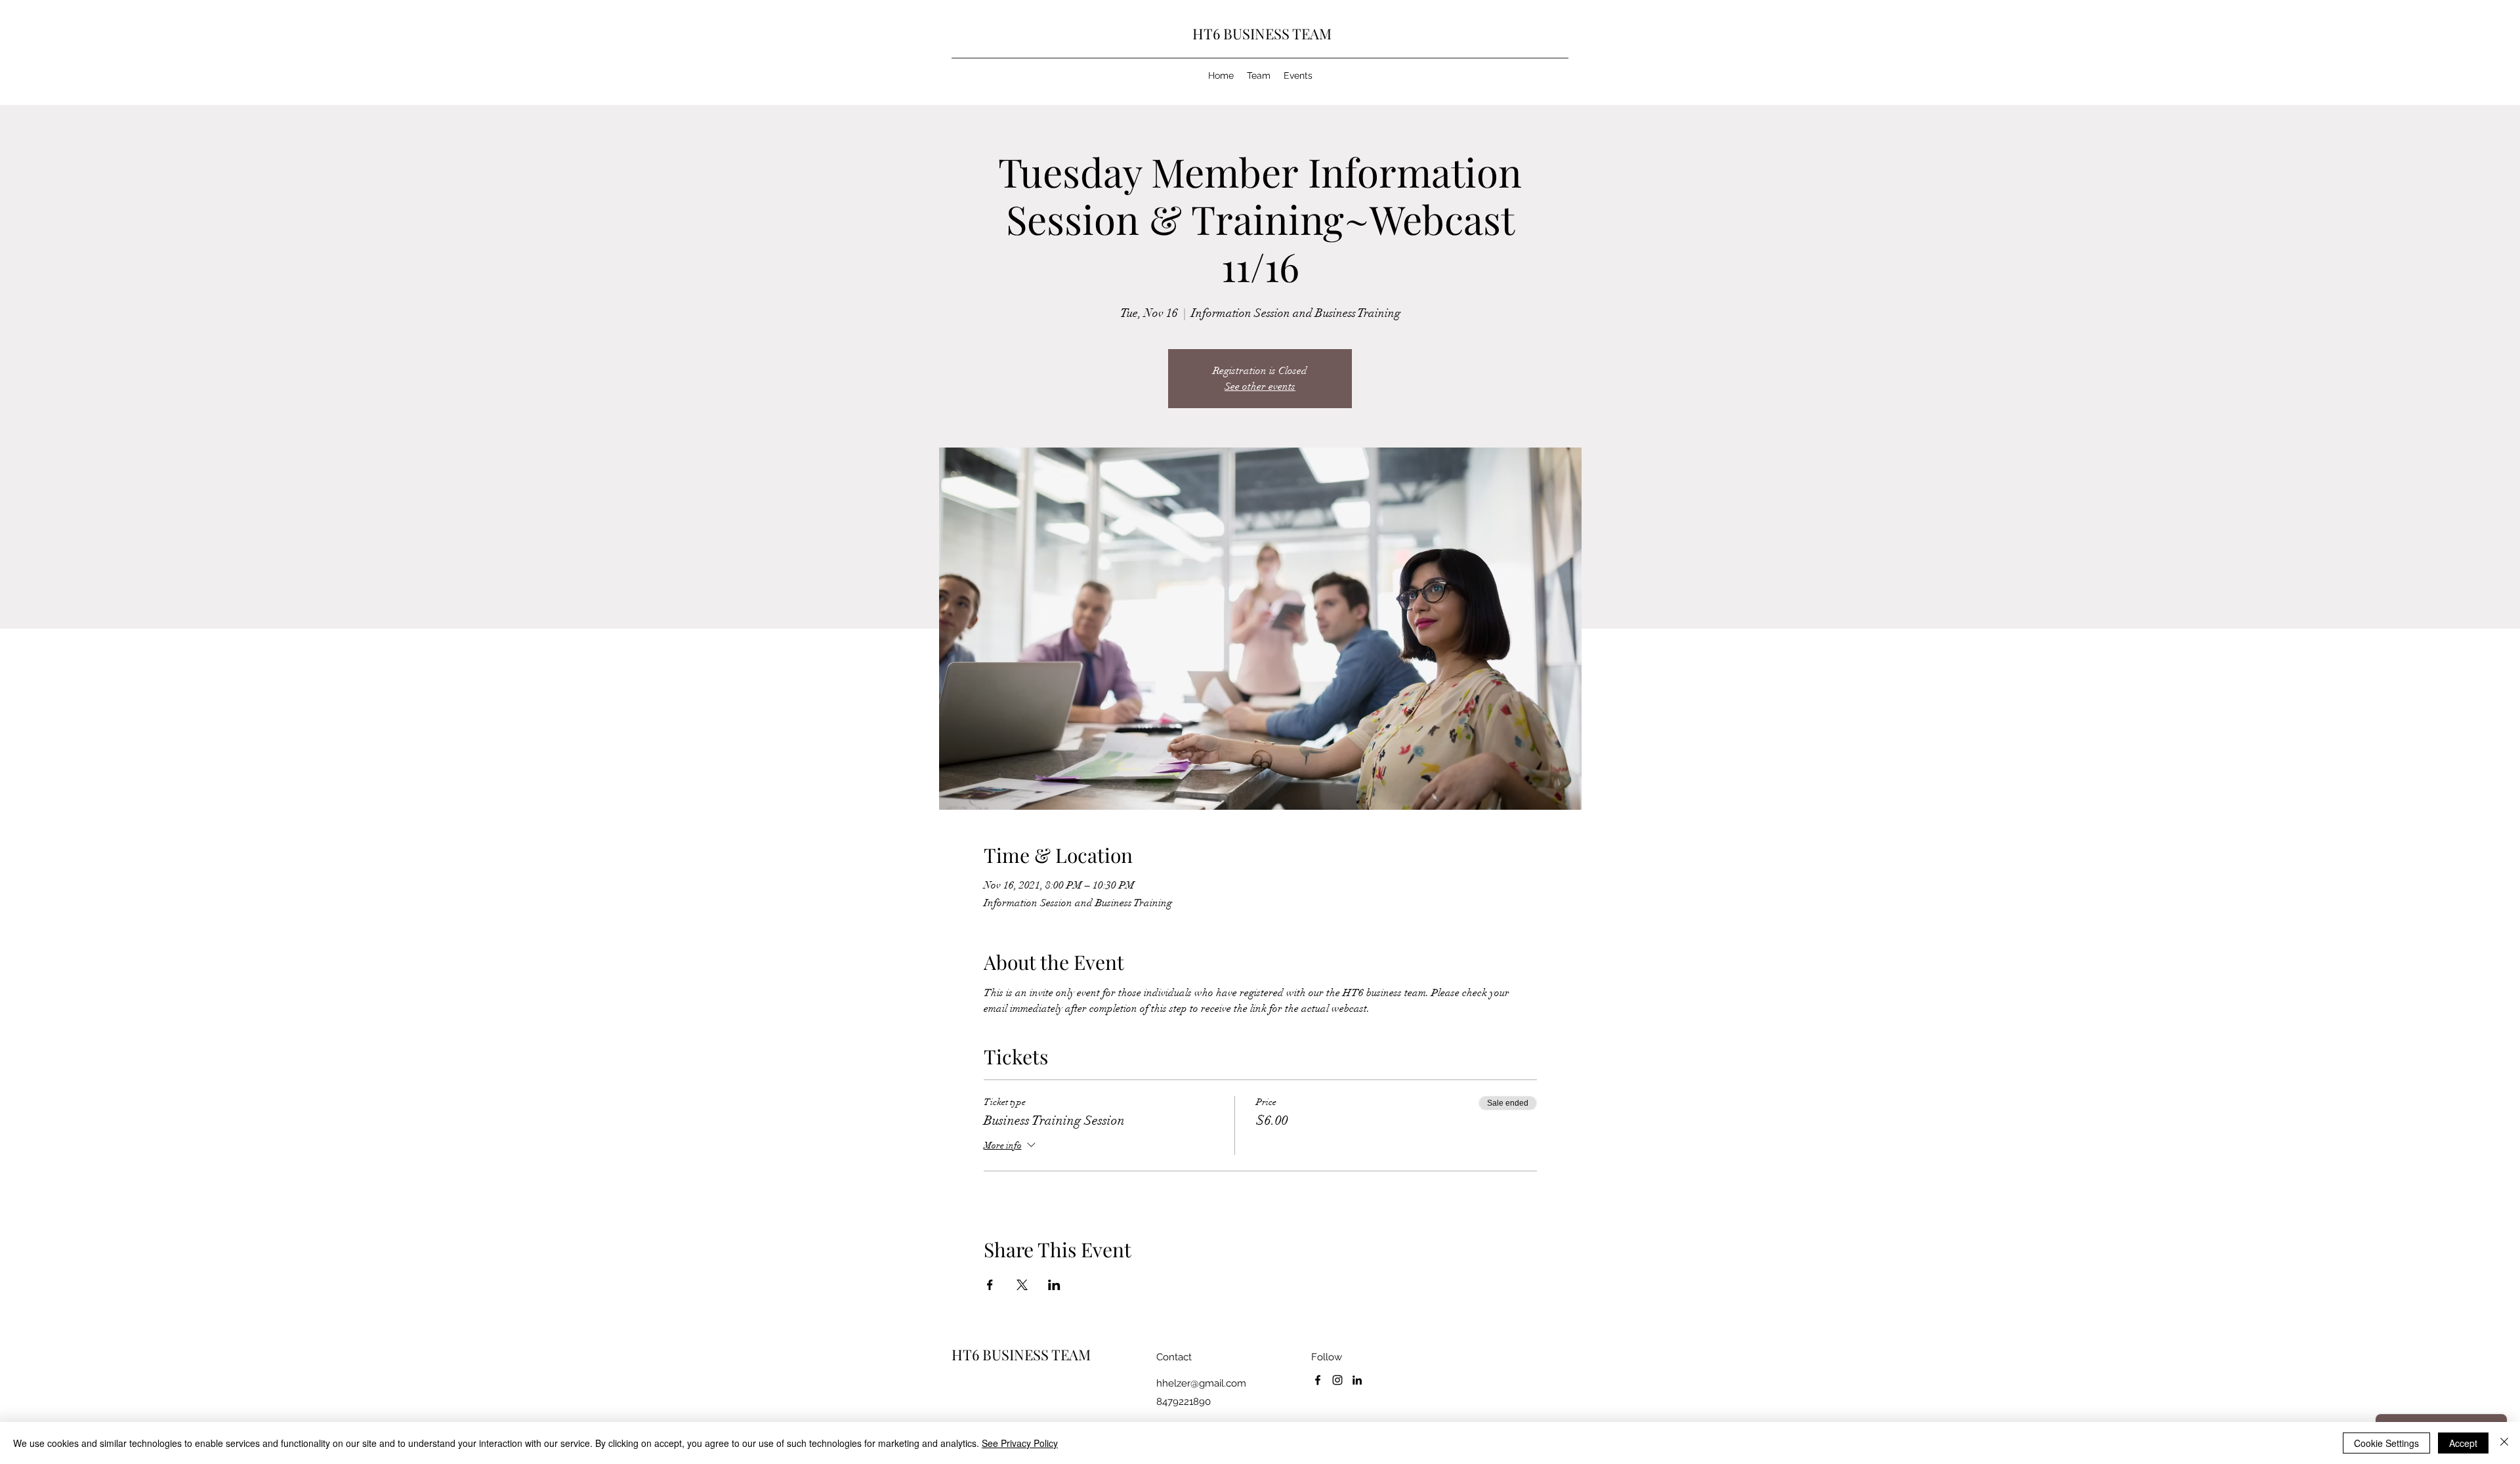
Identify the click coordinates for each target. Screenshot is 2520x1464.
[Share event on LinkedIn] (1054, 1285)
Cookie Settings (2386, 1443)
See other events (1260, 387)
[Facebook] (1318, 1380)
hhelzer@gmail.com (1201, 1383)
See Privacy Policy (1020, 1443)
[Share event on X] (1022, 1285)
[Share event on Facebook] (990, 1285)
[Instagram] (1337, 1380)
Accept (2463, 1443)
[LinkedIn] (1357, 1380)
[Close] (2504, 1443)
